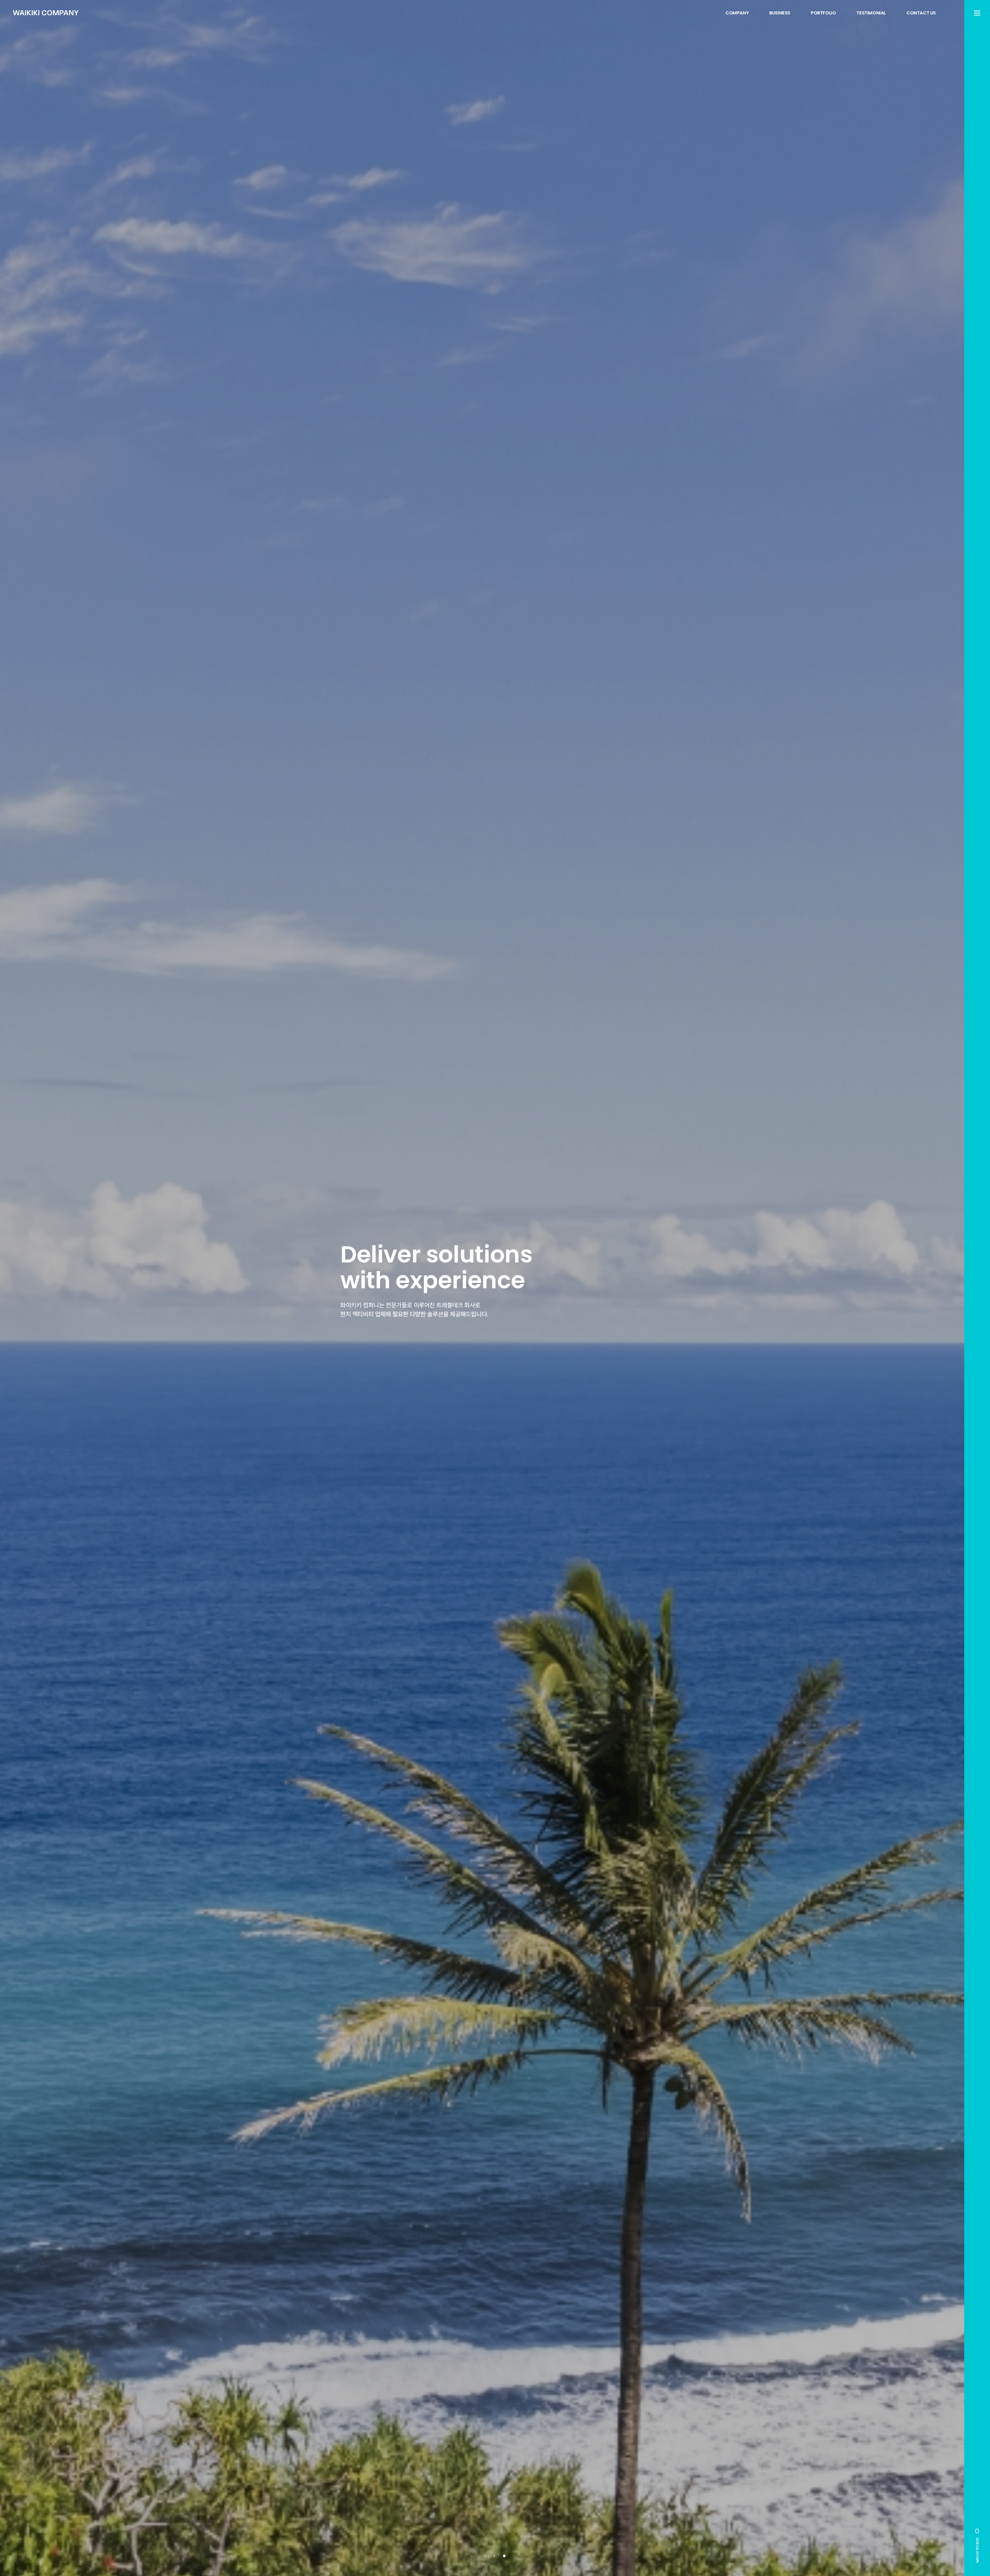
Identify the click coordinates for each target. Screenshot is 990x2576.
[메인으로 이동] (46, 13)
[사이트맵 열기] (977, 13)
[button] (485, 2556)
